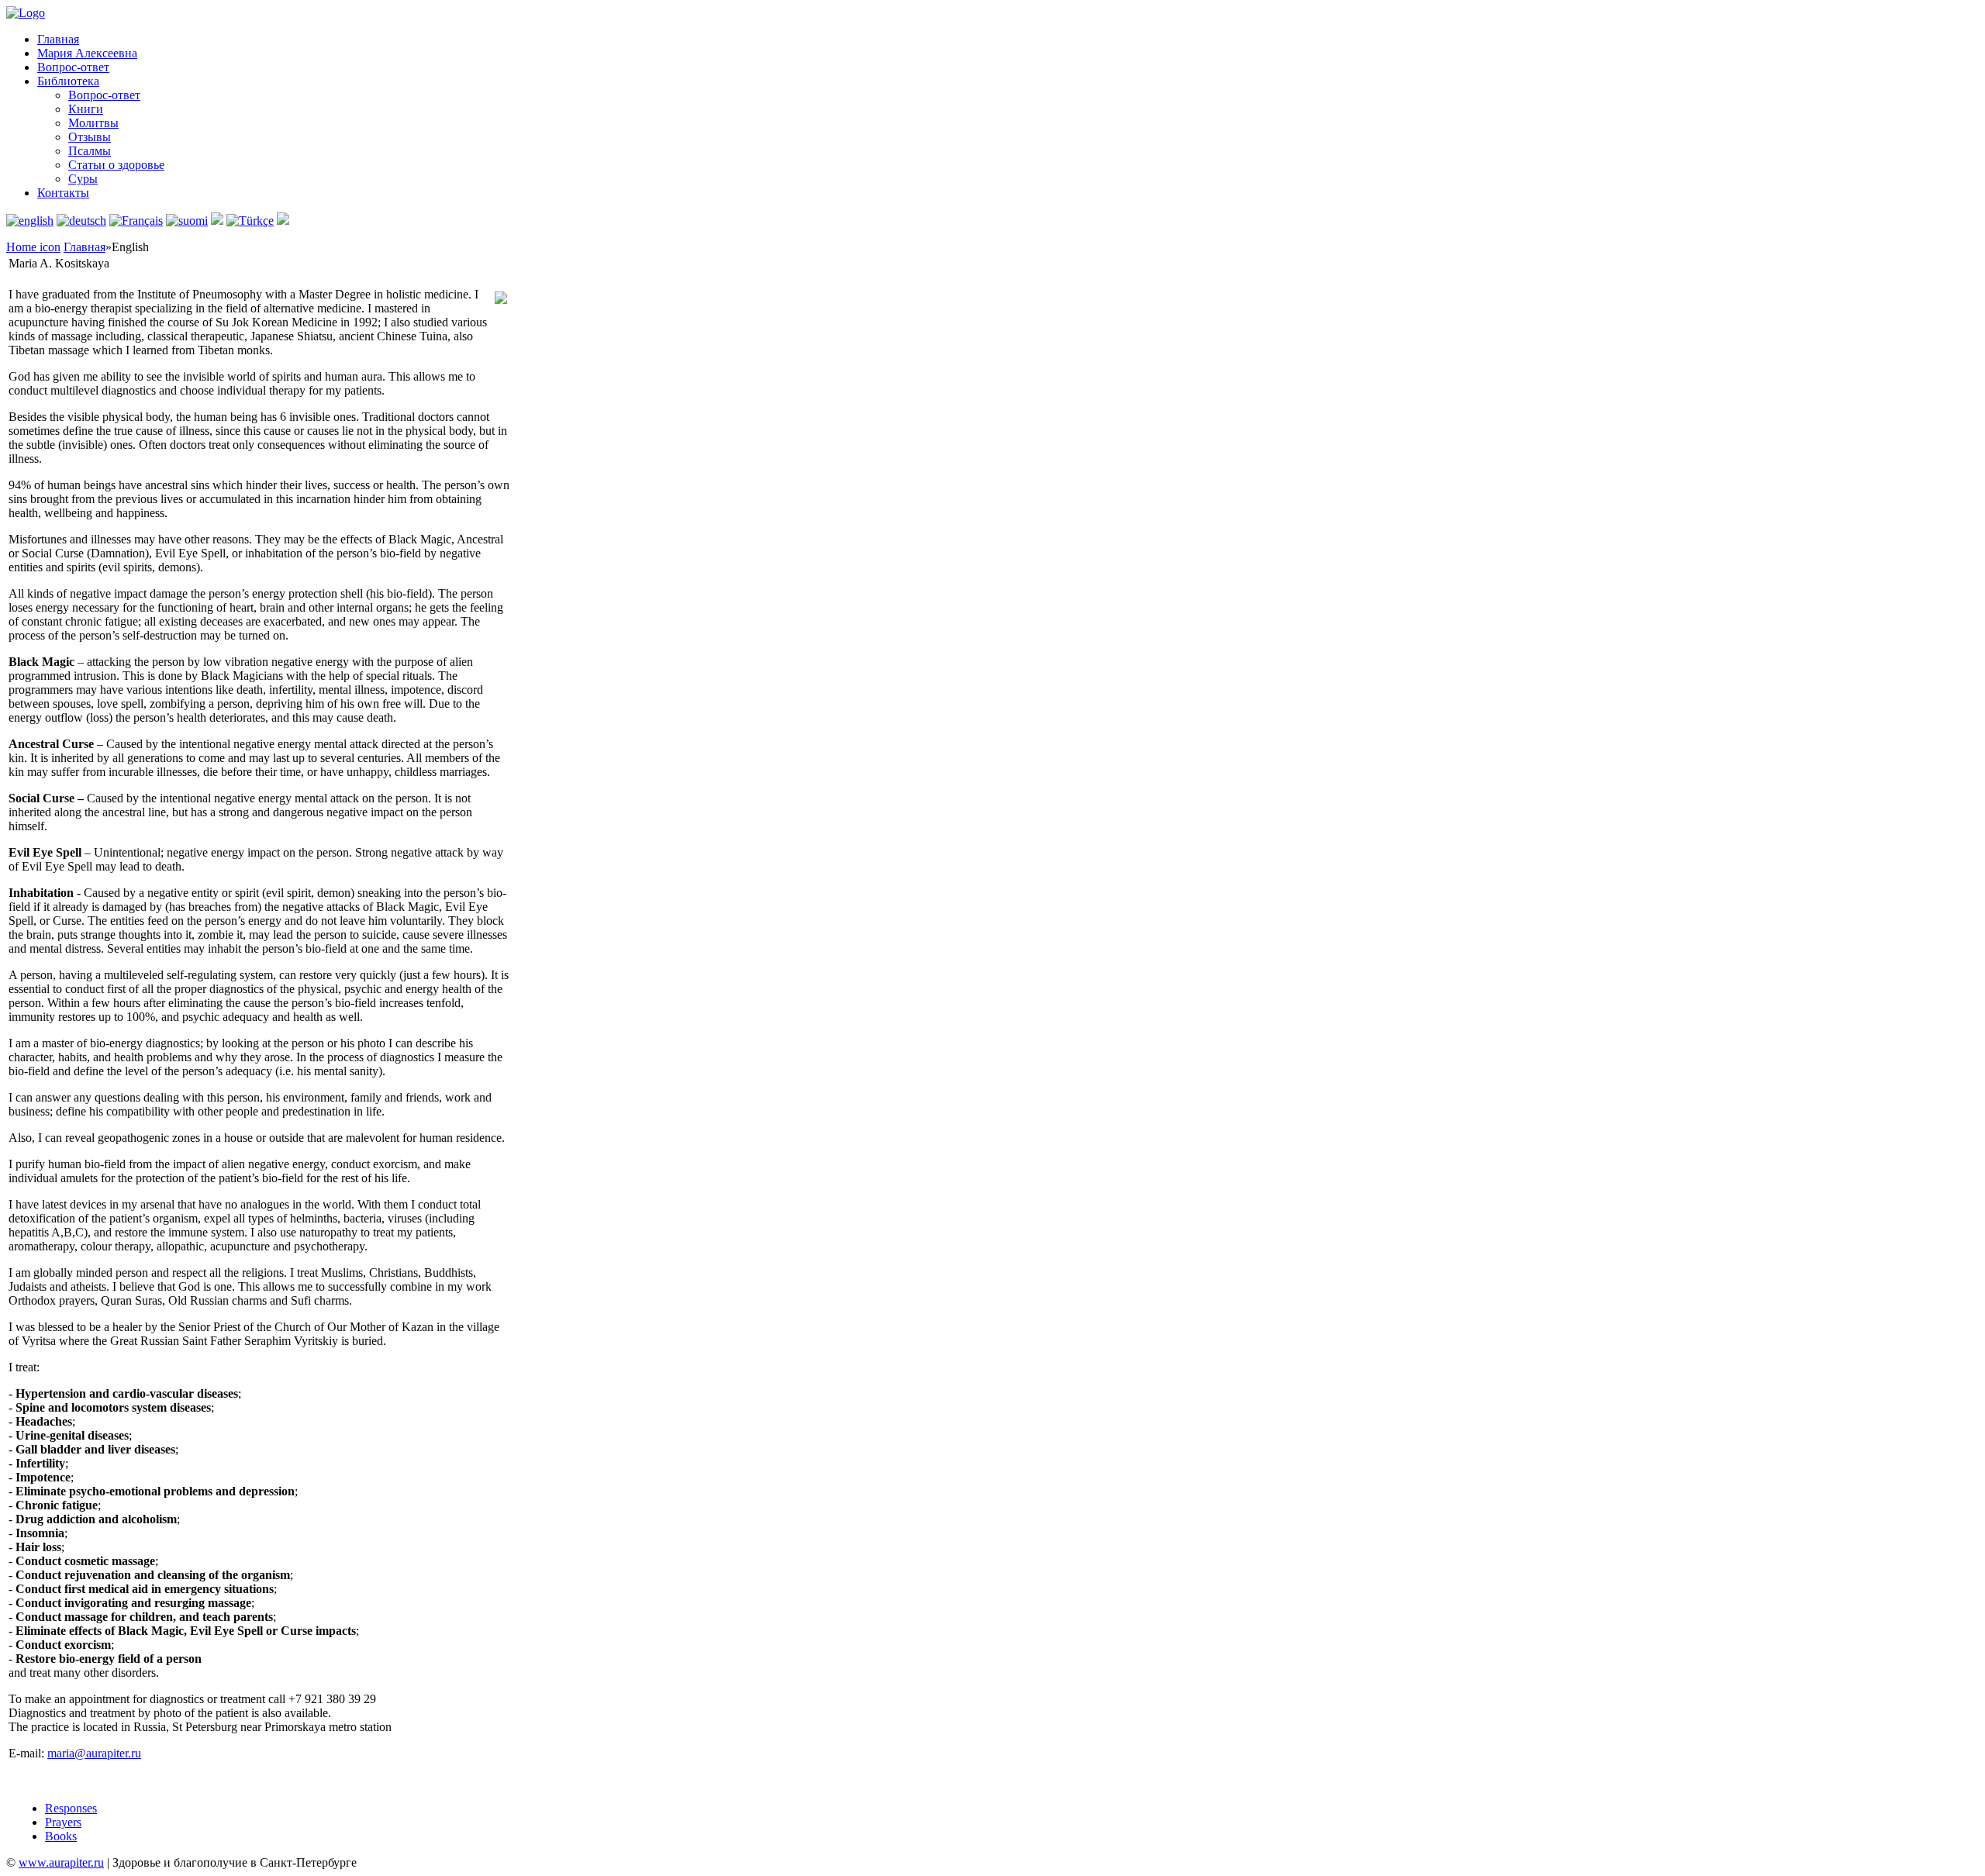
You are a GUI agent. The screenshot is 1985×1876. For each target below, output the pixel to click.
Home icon (33, 247)
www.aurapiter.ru (61, 1862)
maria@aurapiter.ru (94, 1753)
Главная (85, 247)
